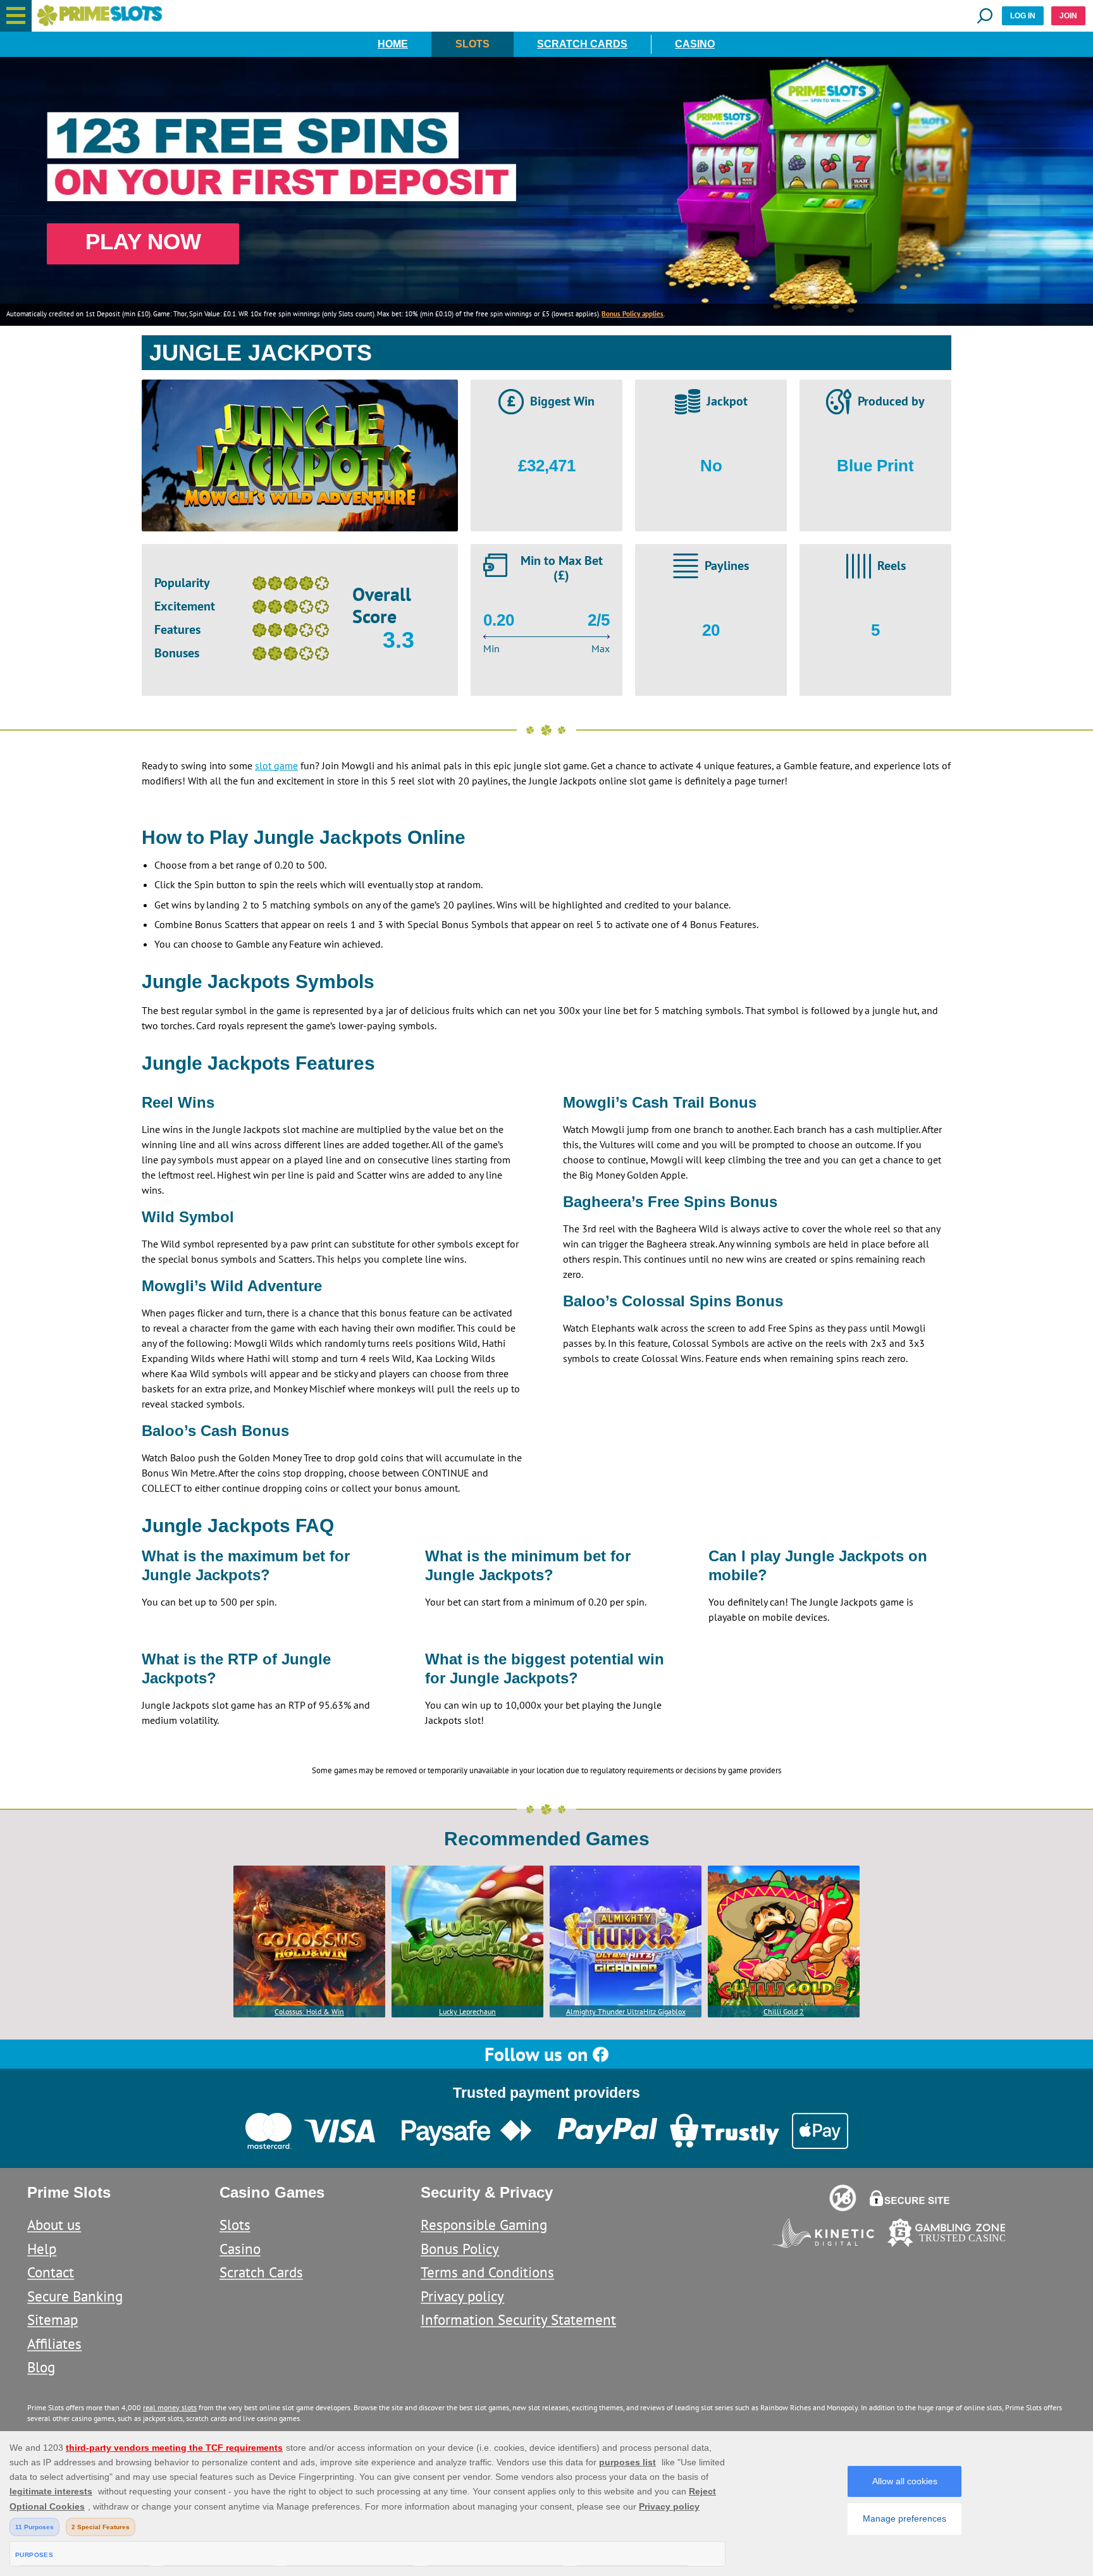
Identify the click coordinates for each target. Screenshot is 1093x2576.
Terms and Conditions (487, 2272)
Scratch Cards (582, 44)
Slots (472, 44)
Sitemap (52, 2319)
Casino (695, 44)
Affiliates (54, 2344)
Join (1068, 16)
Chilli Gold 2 (784, 2011)
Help (42, 2249)
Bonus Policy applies (633, 314)
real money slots (170, 2407)
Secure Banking (75, 2296)
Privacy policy (462, 2296)
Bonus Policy (460, 2249)
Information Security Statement (518, 2319)
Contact (51, 2272)
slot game (276, 765)
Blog (41, 2367)
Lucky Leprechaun (467, 2011)
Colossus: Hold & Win (309, 2011)
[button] (16, 16)
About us (54, 2225)
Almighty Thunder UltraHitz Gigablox (626, 2011)
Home (393, 44)
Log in (1023, 16)
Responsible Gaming (484, 2225)
